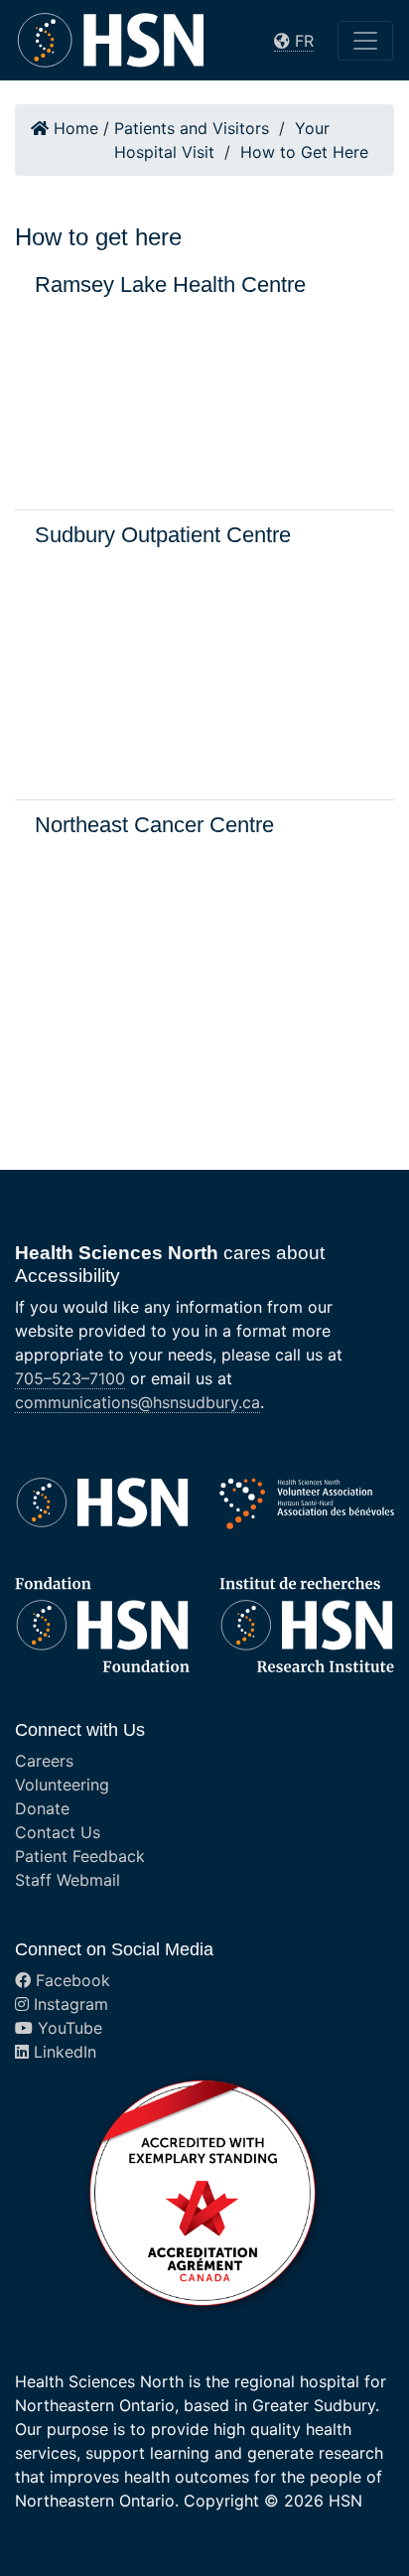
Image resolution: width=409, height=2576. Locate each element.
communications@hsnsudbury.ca (137, 1402)
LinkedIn (63, 2052)
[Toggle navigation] (365, 41)
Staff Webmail (68, 1880)
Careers (44, 1761)
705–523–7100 (70, 1378)
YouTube (68, 2028)
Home (73, 128)
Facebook (70, 1980)
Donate (42, 1808)
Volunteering (62, 1785)
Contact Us (58, 1832)
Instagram (68, 2004)
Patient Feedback (80, 1856)
